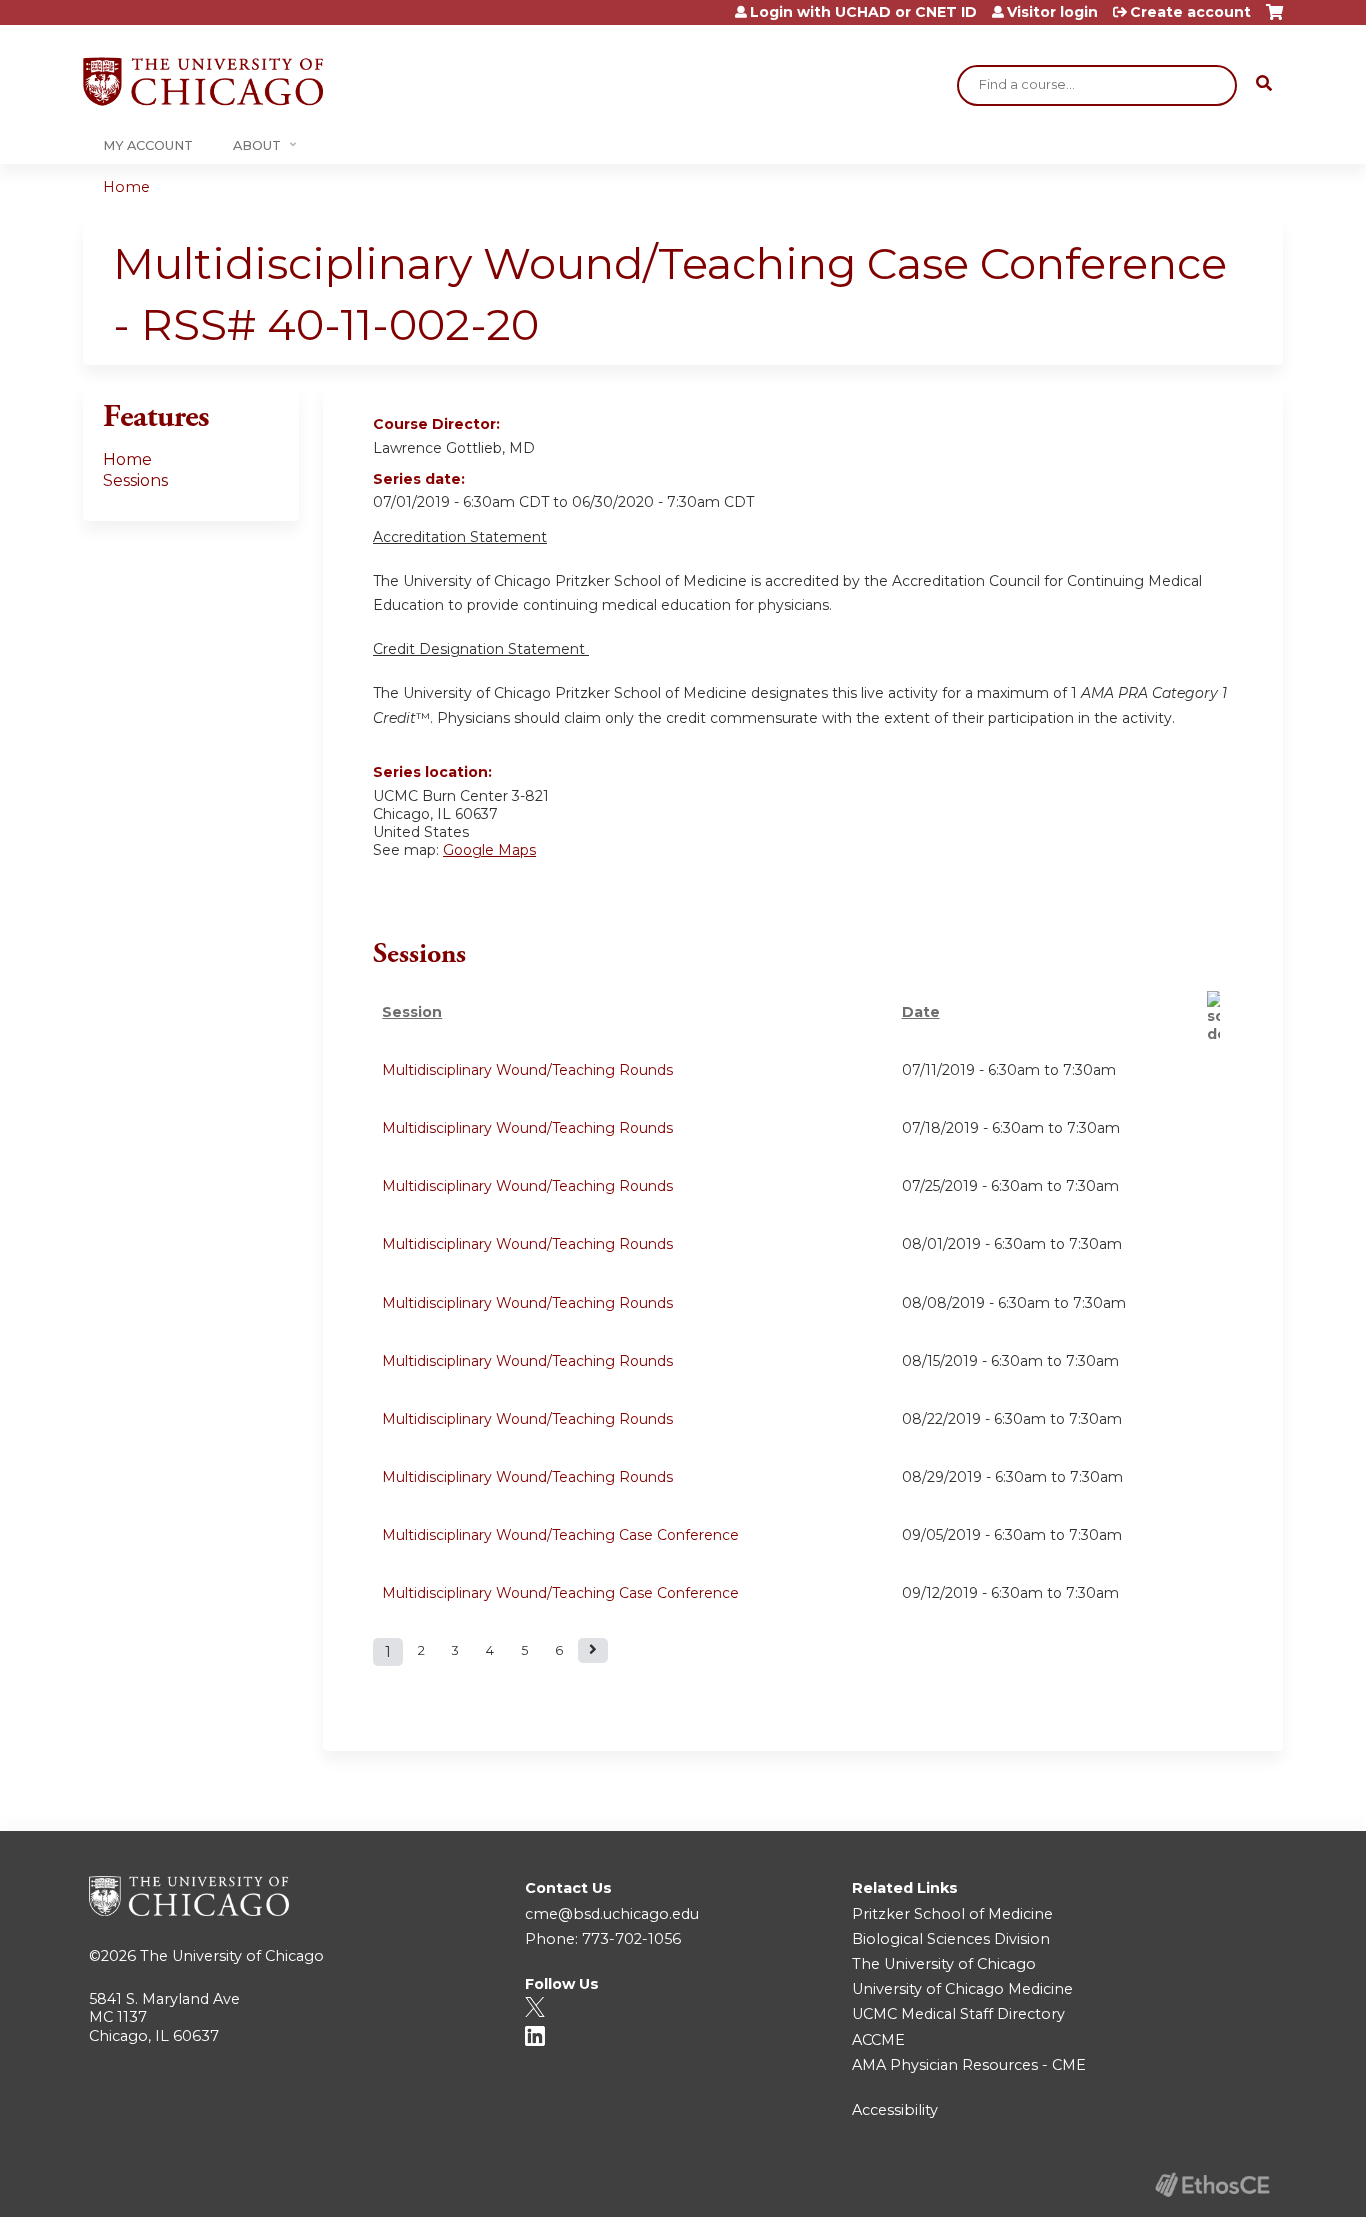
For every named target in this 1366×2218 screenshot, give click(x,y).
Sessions (135, 480)
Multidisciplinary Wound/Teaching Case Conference (560, 1535)
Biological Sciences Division (951, 1939)
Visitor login (1052, 12)
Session (412, 1012)
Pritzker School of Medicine (952, 1914)
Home (126, 187)
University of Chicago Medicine (962, 1989)
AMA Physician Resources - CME (969, 2065)
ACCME (878, 2040)
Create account (1190, 12)
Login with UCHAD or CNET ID (863, 12)
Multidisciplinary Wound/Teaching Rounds (527, 1070)
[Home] (203, 81)
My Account (148, 145)
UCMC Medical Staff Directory (958, 2014)
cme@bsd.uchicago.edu (612, 1914)
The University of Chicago (232, 1956)
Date (921, 1012)
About (257, 145)
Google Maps (489, 850)
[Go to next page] (593, 1650)
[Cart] (1274, 19)
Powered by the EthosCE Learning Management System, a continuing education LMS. (1212, 2184)
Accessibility (895, 2110)
